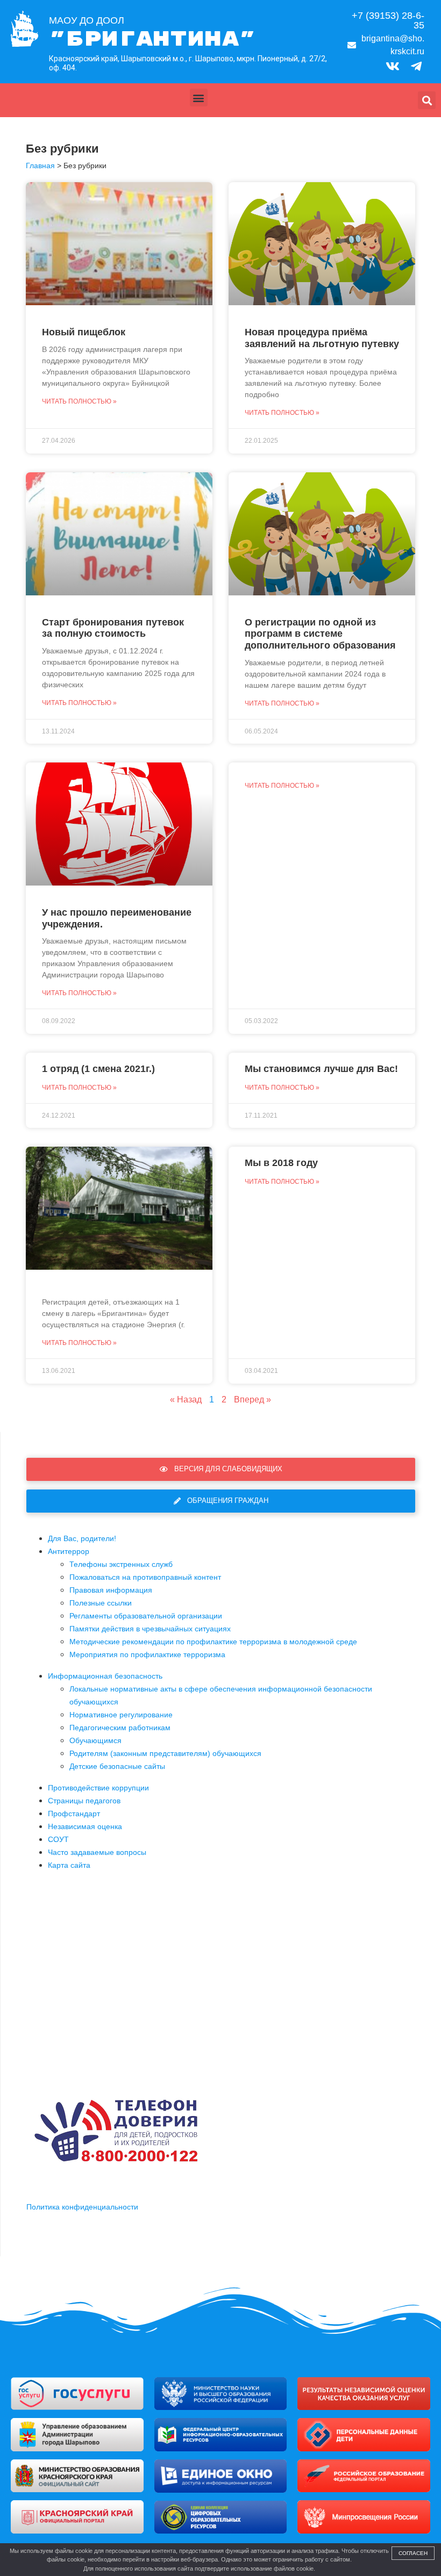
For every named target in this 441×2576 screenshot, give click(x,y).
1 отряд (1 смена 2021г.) (98, 1069)
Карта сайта (69, 1865)
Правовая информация (111, 1590)
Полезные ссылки (101, 1603)
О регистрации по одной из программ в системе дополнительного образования (320, 634)
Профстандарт (74, 1814)
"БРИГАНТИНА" (152, 39)
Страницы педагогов (84, 1801)
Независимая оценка (85, 1826)
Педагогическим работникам (120, 1728)
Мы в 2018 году (281, 1163)
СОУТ (58, 1839)
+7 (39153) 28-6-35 (388, 20)
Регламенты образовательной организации (146, 1616)
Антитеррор (69, 1551)
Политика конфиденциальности (82, 2207)
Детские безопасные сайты (117, 1766)
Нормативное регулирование (121, 1715)
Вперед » (252, 1399)
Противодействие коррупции (98, 1788)
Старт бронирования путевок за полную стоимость (113, 628)
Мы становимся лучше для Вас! (321, 1069)
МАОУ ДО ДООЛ (87, 20)
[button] (199, 98)
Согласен (413, 2553)
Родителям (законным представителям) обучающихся (165, 1753)
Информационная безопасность (105, 1676)
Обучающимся (95, 1740)
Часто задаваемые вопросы (97, 1852)
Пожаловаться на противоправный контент (145, 1577)
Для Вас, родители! (82, 1538)
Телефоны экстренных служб (121, 1564)
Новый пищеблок (84, 332)
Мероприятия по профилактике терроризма (147, 1654)
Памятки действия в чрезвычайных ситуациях (150, 1629)
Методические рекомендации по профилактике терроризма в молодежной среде (213, 1642)
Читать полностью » (79, 401)
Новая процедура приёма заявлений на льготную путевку (322, 338)
